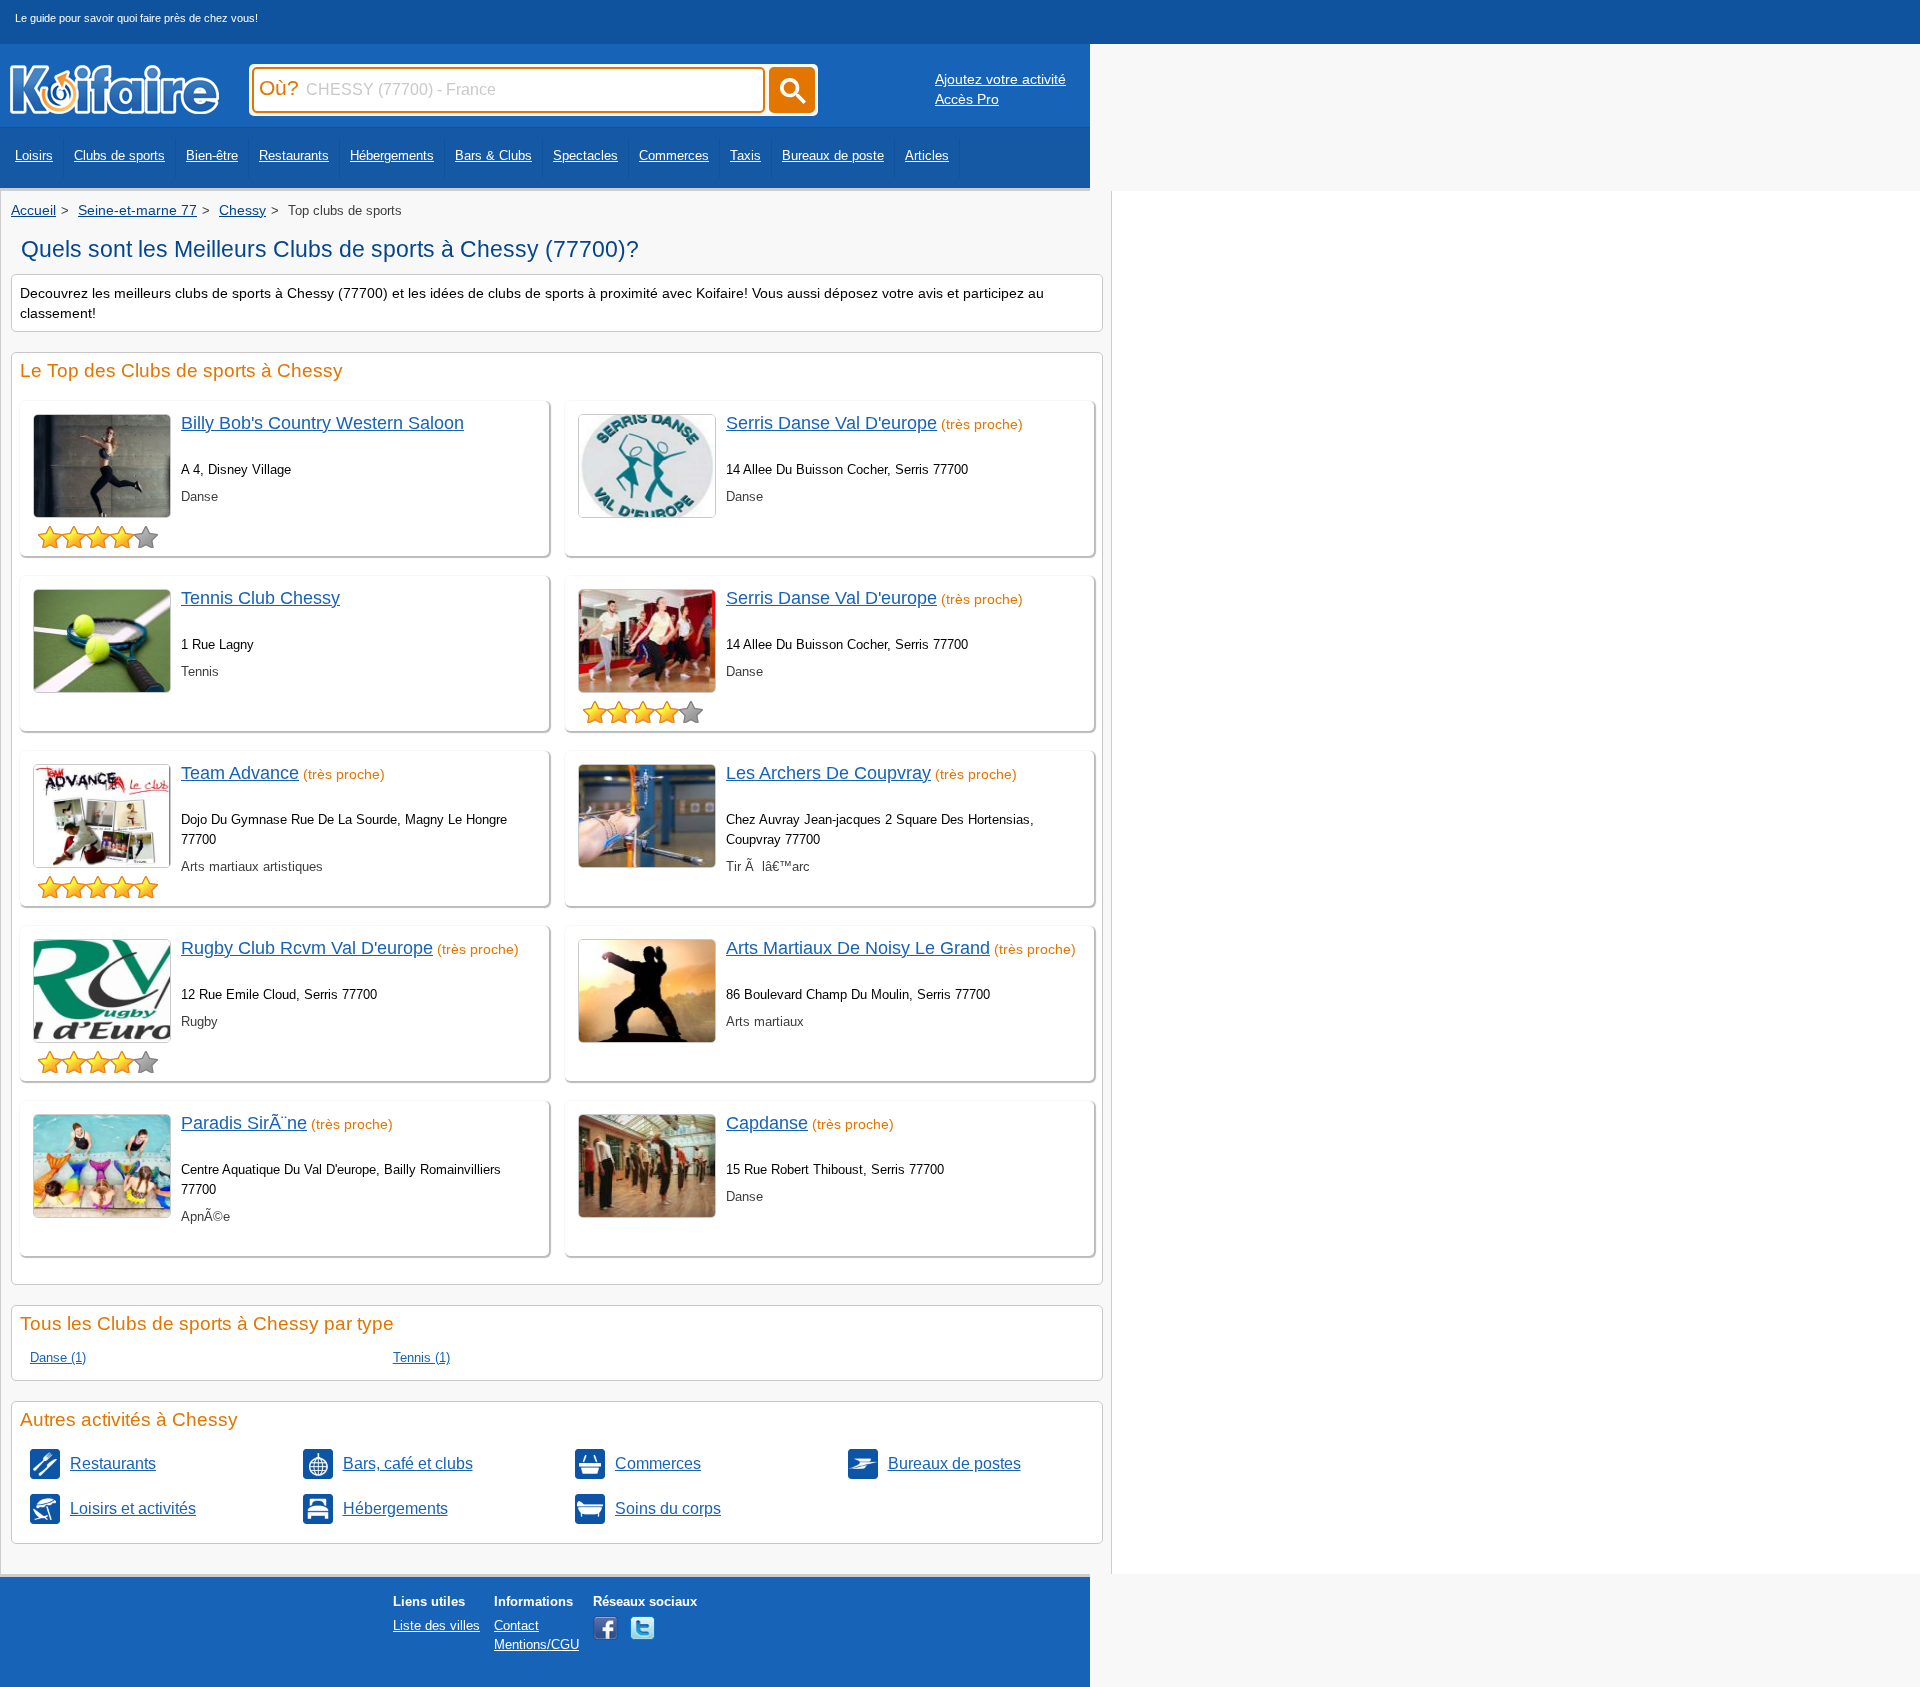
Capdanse (767, 1123)
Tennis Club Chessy (260, 598)
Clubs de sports (119, 155)
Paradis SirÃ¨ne (244, 1123)
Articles (927, 155)
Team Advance (240, 773)
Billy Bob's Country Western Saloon (322, 423)
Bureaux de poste (833, 155)
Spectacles (585, 155)
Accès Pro (967, 99)
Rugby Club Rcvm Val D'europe (307, 948)
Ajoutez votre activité (1000, 79)
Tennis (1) (421, 1357)
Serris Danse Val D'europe (831, 423)
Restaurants (294, 155)
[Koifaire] (114, 108)
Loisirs (34, 155)
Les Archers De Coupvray (828, 773)
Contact (516, 1625)
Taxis (745, 155)
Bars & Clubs (493, 155)
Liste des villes (436, 1625)
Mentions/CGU (536, 1644)
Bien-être (212, 155)
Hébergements (392, 155)
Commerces (674, 155)
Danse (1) (58, 1357)
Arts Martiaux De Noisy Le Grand (858, 948)
